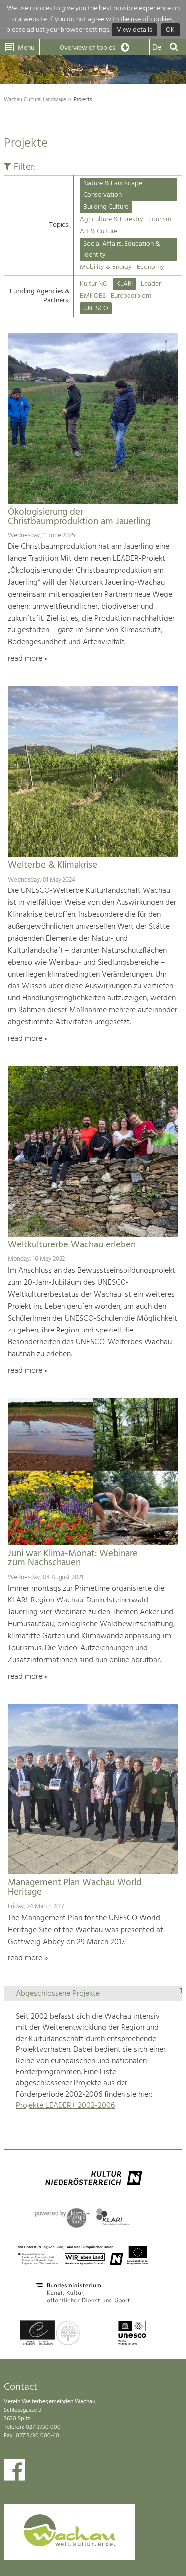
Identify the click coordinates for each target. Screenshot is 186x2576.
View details (134, 30)
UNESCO (96, 309)
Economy (151, 267)
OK (170, 30)
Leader (151, 284)
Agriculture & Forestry (112, 220)
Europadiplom (131, 296)
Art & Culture (98, 231)
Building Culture (106, 207)
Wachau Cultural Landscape (35, 100)
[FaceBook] (15, 2472)
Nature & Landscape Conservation (113, 189)
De (157, 48)
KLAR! (124, 284)
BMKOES (93, 296)
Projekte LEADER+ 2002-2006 (65, 2106)
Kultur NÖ (94, 284)
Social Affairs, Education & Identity (122, 249)
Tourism (160, 220)
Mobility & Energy (106, 267)
